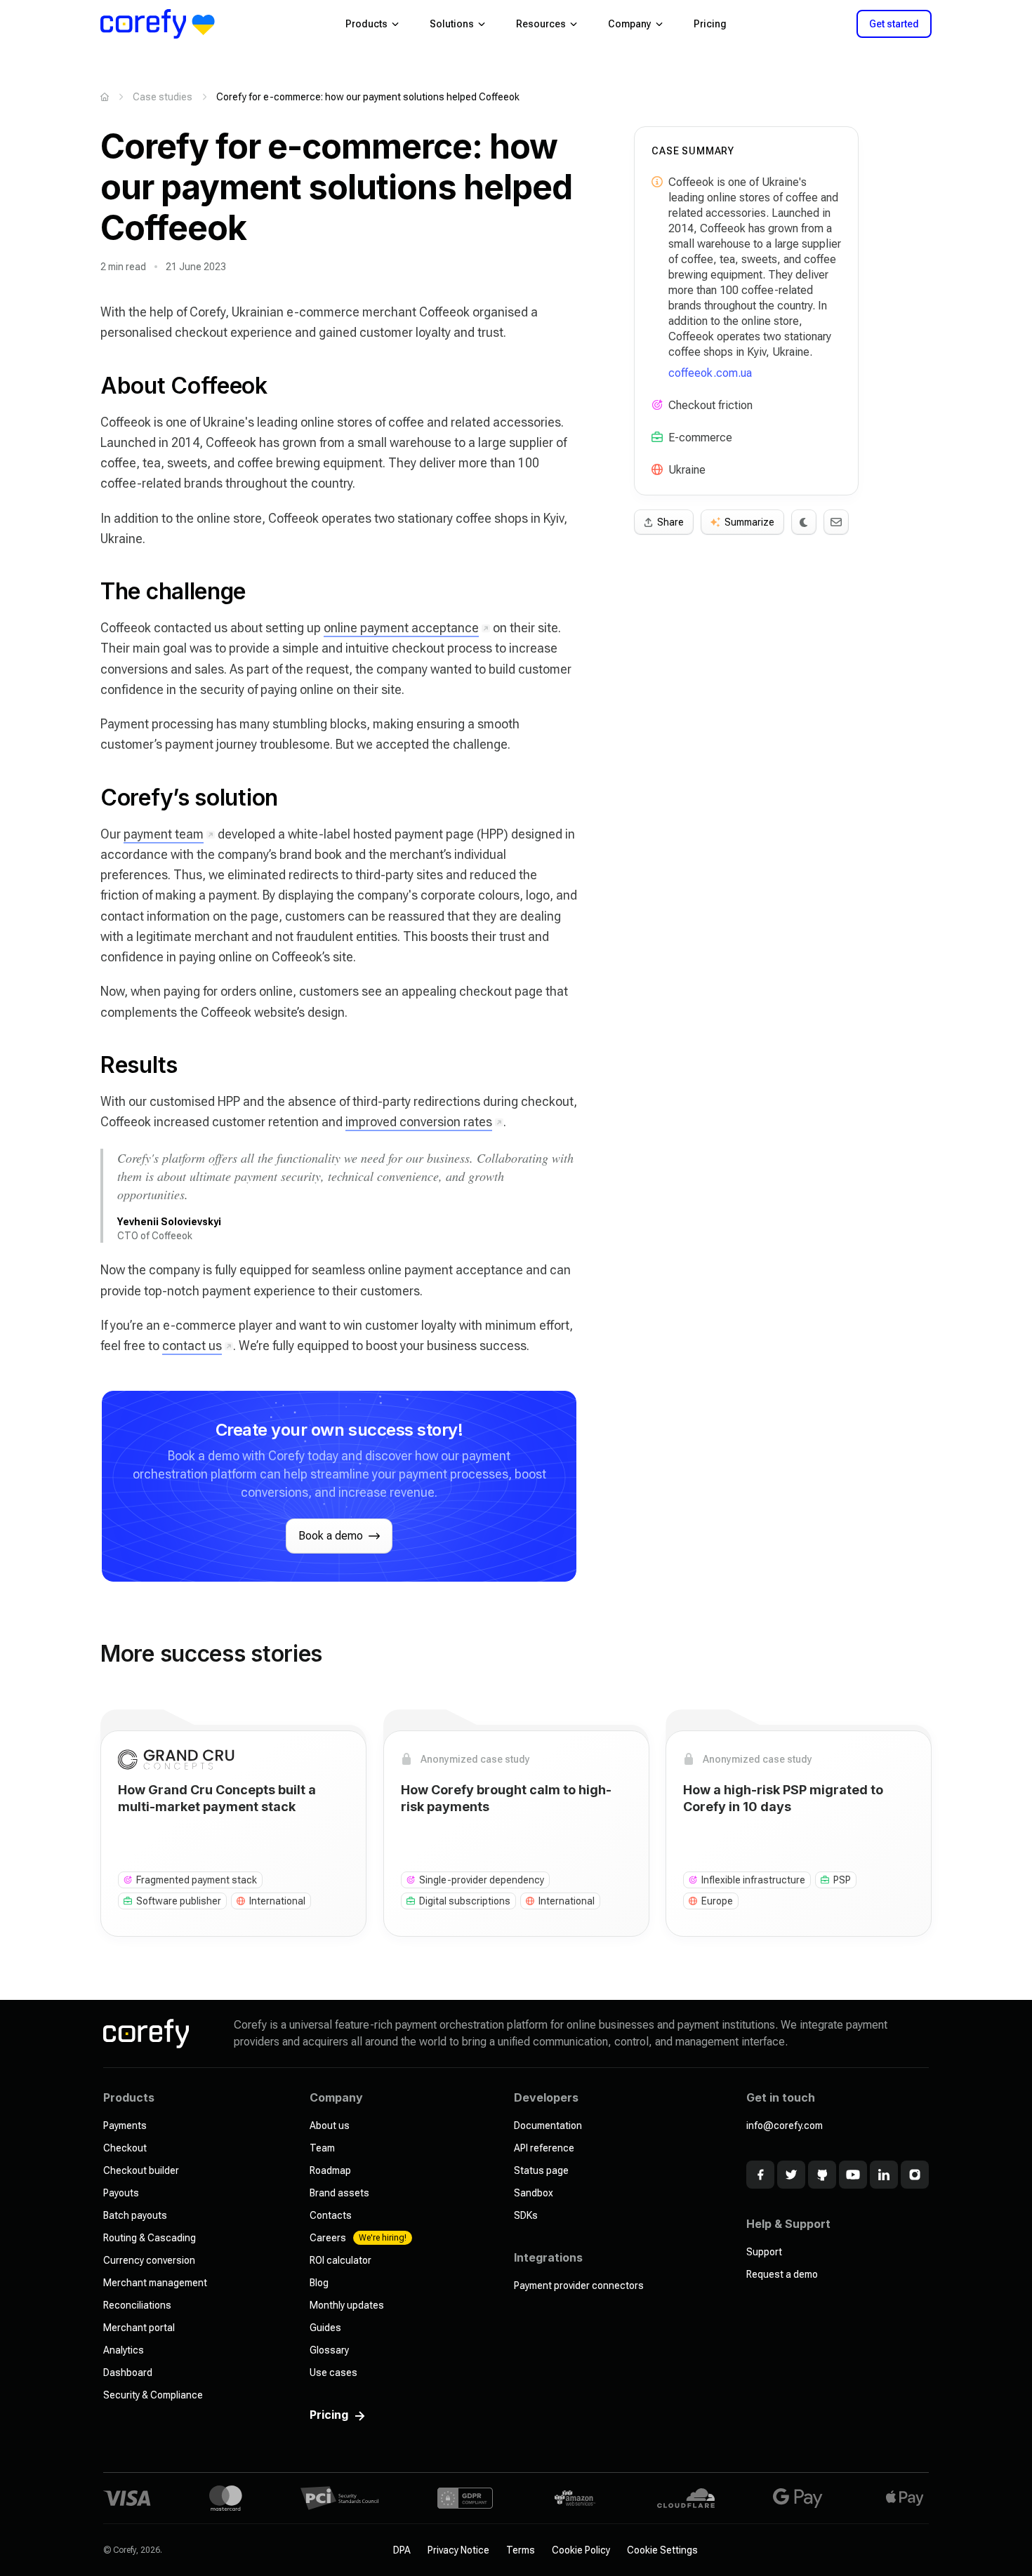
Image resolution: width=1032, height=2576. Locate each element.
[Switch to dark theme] (804, 522)
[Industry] (657, 437)
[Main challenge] (657, 405)
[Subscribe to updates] (836, 522)
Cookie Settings (662, 2550)
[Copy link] (86, 386)
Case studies (163, 97)
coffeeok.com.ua (710, 373)
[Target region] (657, 469)
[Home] (105, 97)
